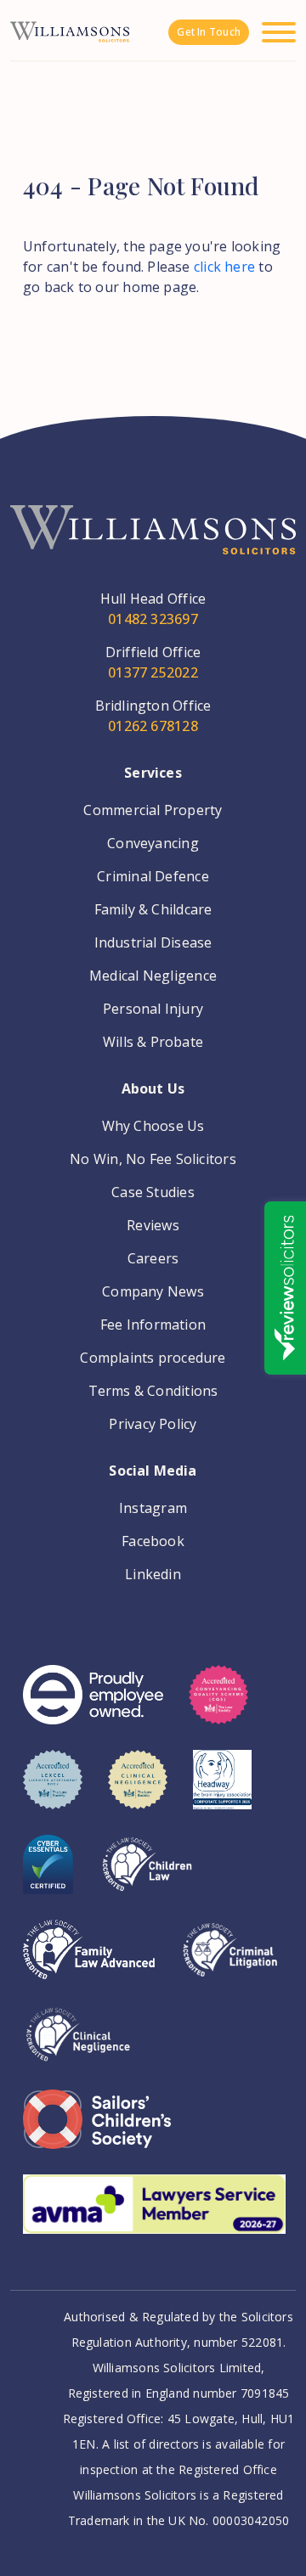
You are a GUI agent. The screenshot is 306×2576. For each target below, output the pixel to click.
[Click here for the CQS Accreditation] (218, 1707)
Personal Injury (153, 1009)
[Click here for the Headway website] (222, 1792)
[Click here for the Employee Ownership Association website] (93, 1707)
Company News (153, 1291)
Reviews (153, 1225)
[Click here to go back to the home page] (153, 547)
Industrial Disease (153, 942)
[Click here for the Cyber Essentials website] (48, 1877)
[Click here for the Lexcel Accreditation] (53, 1792)
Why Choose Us (153, 1126)
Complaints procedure (153, 1358)
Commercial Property (153, 810)
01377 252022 (153, 672)
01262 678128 (153, 726)
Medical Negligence (153, 976)
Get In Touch (209, 32)
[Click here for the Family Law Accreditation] (89, 1962)
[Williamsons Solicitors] (70, 30)
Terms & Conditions (153, 1391)
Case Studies (153, 1192)
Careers (153, 1258)
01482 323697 (153, 619)
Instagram (153, 1508)
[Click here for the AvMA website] (154, 2217)
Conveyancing (153, 843)
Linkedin (153, 1574)
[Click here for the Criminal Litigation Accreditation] (230, 1962)
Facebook (153, 1541)
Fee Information (153, 1325)
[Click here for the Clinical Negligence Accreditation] (78, 2047)
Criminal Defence (153, 876)
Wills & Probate (153, 1042)
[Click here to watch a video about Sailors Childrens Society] (97, 2132)
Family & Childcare (153, 909)
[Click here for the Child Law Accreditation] (147, 1877)
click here (224, 267)
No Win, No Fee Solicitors (153, 1159)
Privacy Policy (153, 1424)
